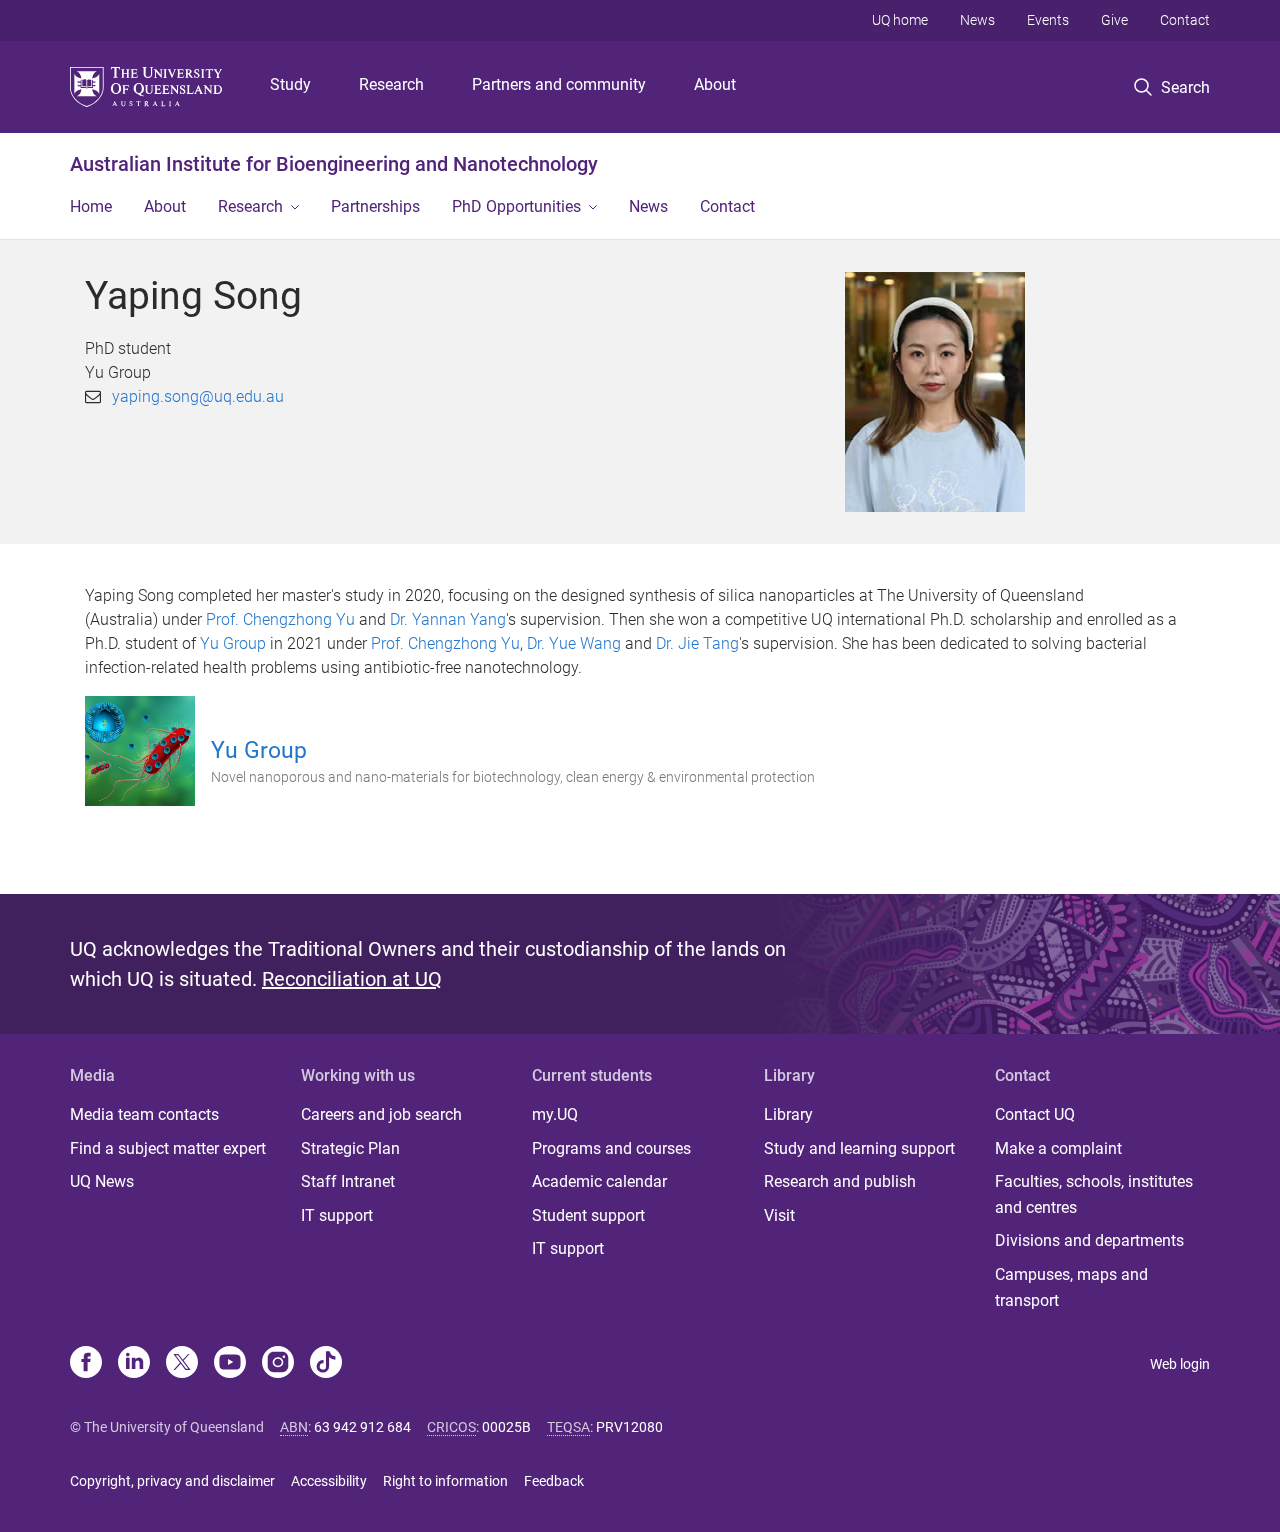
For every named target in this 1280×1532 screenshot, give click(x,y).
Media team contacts (144, 1114)
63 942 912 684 (362, 1427)
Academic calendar (599, 1181)
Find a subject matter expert (168, 1148)
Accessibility (329, 1481)
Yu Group (233, 643)
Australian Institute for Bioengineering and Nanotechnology (334, 164)
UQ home (900, 20)
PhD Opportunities (516, 206)
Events (1048, 20)
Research (391, 84)
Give (1114, 20)
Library (788, 1114)
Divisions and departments (1089, 1240)
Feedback (554, 1481)
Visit (779, 1215)
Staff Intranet (348, 1181)
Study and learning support (859, 1148)
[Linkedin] (134, 1364)
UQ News (102, 1181)
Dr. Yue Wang (574, 643)
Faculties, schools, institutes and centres (1094, 1194)
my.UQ (555, 1114)
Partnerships (375, 206)
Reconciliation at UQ (352, 979)
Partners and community (559, 84)
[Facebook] (86, 1364)
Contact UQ (1035, 1114)
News (977, 20)
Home (91, 206)
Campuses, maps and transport (1071, 1287)
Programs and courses (611, 1148)
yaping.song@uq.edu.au (198, 396)
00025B (506, 1427)
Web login (1180, 1364)
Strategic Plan (350, 1148)
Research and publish (840, 1181)
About (715, 84)
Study (290, 84)
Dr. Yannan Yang (448, 619)
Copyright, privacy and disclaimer (172, 1481)
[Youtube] (230, 1364)
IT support (337, 1215)
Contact (1185, 20)
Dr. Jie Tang (697, 643)
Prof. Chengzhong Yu (280, 619)
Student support (588, 1215)
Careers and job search (381, 1114)
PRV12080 (629, 1427)
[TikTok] (326, 1364)
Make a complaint (1058, 1148)
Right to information (445, 1481)
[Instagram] (278, 1364)
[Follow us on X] (182, 1364)
